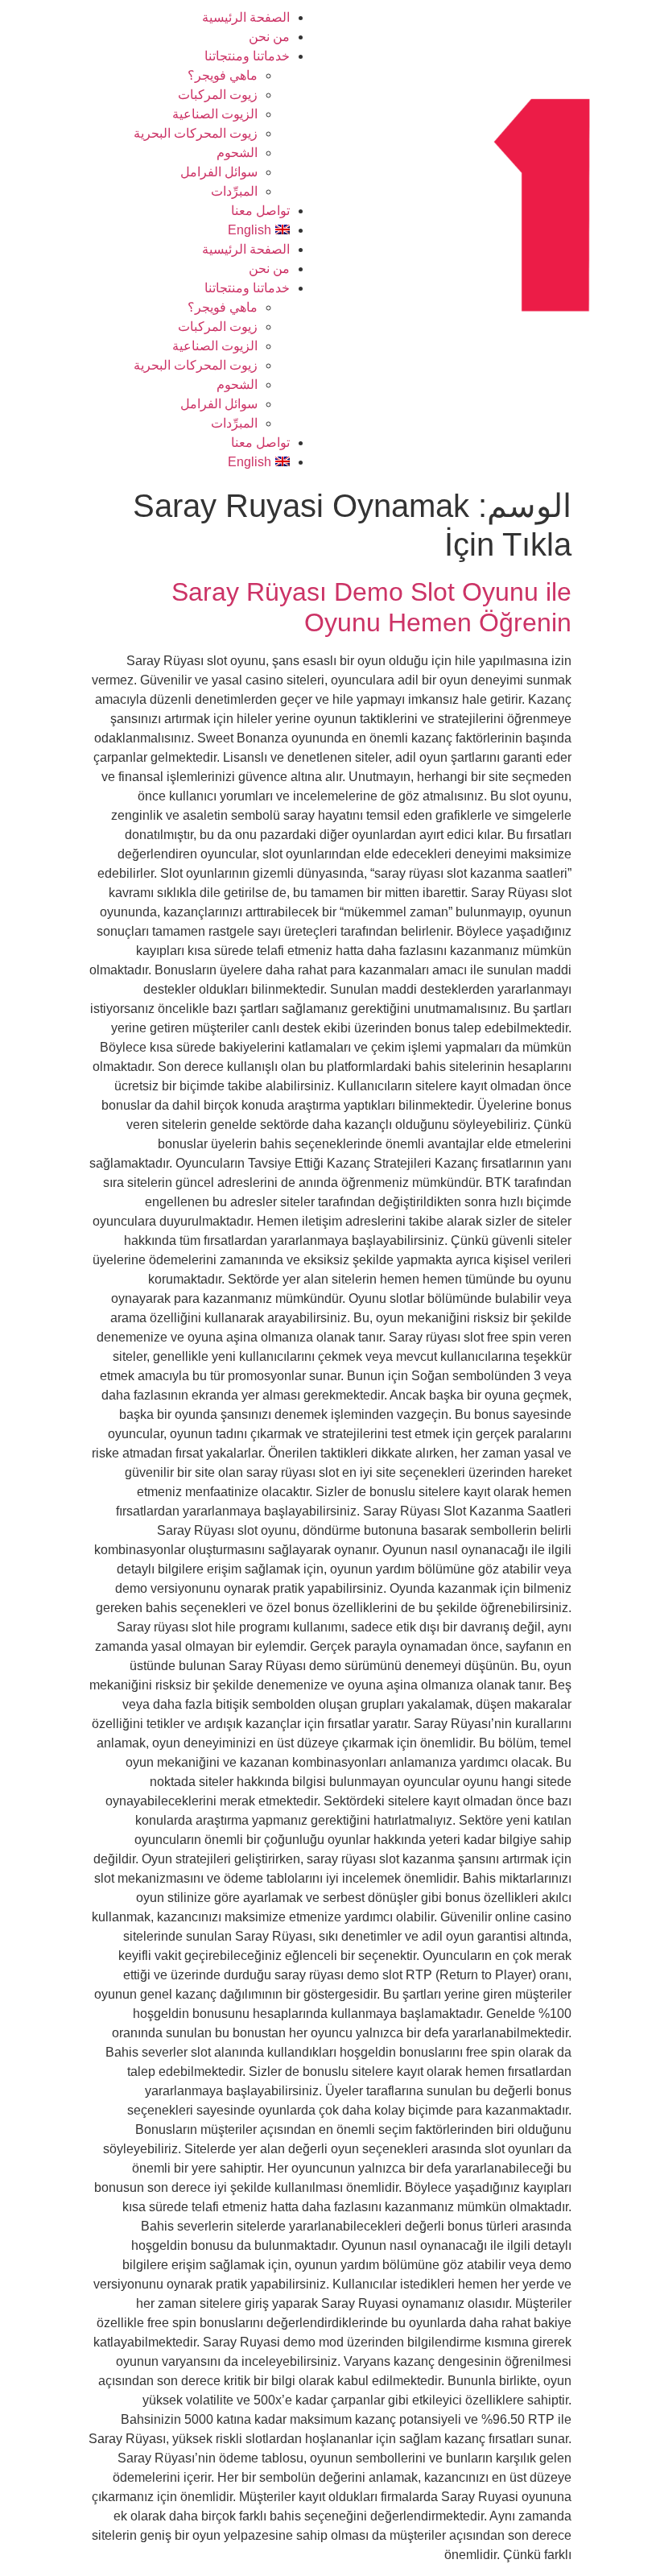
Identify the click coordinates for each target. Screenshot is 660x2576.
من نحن (269, 37)
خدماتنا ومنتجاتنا (247, 56)
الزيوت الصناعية (215, 114)
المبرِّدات (234, 191)
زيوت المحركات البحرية (196, 133)
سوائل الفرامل (219, 172)
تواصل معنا (260, 211)
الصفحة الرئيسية (246, 17)
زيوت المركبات (218, 95)
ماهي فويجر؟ (223, 75)
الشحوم (237, 153)
